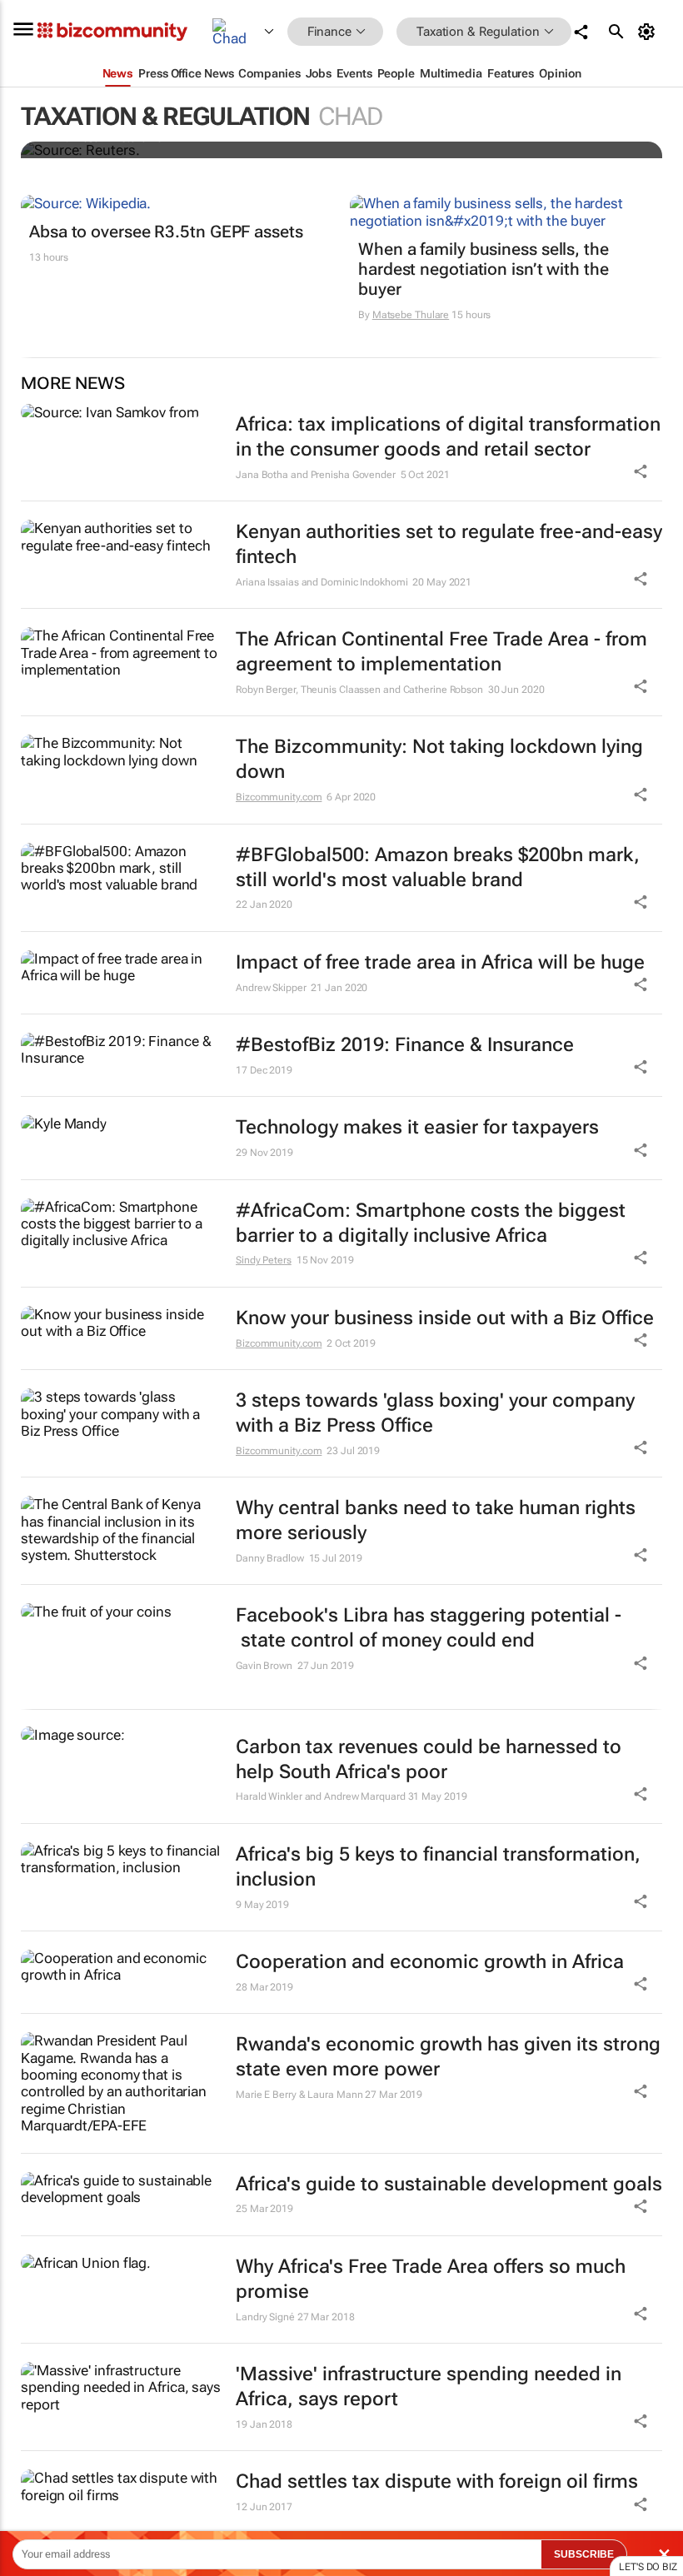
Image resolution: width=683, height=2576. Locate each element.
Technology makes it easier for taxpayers (417, 1127)
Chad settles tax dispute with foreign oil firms (437, 2481)
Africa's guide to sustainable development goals (449, 2184)
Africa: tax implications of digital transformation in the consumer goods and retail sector (448, 437)
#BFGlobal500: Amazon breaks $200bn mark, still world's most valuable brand (438, 867)
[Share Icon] (641, 1794)
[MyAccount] (649, 32)
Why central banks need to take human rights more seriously (436, 1520)
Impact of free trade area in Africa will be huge (440, 962)
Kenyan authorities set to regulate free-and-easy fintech (449, 544)
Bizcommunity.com (279, 797)
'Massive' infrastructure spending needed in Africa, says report (429, 2387)
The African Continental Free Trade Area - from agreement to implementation (441, 652)
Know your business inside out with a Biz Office (445, 1318)
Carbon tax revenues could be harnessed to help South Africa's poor (429, 1759)
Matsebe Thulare (411, 315)
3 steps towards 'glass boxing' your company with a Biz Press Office (435, 1413)
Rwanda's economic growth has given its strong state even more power (448, 2057)
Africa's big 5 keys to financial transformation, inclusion (438, 1867)
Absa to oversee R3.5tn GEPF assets (166, 232)
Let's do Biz (648, 2567)
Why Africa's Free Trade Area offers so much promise (431, 2279)
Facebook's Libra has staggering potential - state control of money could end (429, 1628)
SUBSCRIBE (584, 2554)
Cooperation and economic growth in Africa (430, 1962)
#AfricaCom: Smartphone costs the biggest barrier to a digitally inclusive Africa (431, 1223)
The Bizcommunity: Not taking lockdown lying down (439, 759)
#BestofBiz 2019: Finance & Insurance (405, 1045)
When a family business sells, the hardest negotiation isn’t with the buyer (484, 269)
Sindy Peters (264, 1260)
